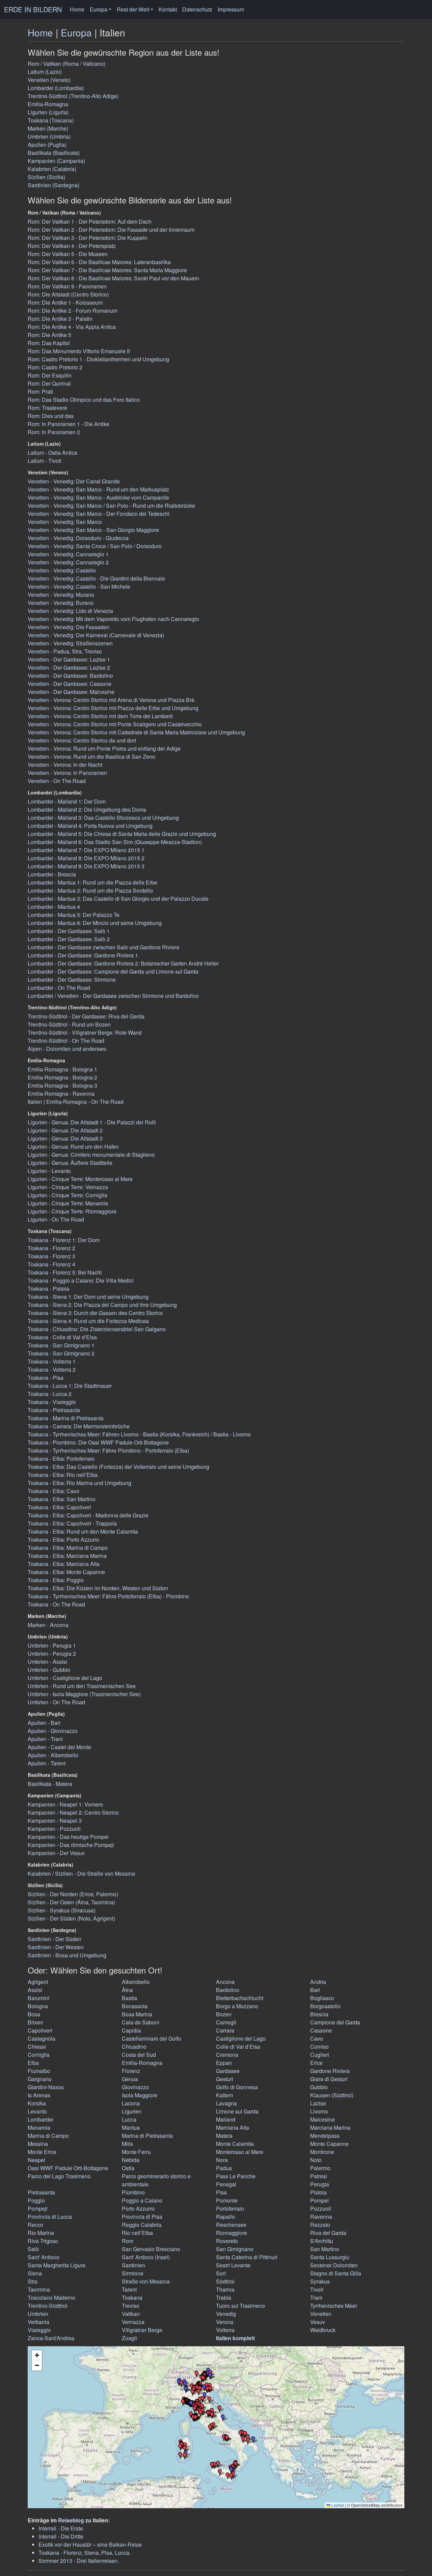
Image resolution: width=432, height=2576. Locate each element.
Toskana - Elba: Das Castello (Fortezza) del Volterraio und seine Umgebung (118, 1467)
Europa (76, 32)
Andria (318, 1982)
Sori (221, 2273)
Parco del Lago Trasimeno (59, 2176)
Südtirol (225, 2281)
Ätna (127, 1990)
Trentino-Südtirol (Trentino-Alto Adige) (73, 96)
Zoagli (129, 2338)
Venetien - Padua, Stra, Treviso (65, 651)
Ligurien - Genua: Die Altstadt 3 (65, 1138)
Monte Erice (42, 2152)
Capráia (131, 2030)
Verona (225, 2322)
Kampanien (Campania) (56, 161)
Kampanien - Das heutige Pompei (68, 1837)
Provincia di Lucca (50, 2217)
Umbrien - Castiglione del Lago (65, 1678)
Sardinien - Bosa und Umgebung (67, 1955)
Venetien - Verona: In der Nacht (65, 765)
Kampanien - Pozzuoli (54, 1829)
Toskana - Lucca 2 (50, 1394)
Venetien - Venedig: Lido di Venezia (70, 611)
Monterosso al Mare (240, 2152)
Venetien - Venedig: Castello (62, 570)
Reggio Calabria (142, 2225)
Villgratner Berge (142, 2330)
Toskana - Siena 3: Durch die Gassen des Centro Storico (95, 1313)
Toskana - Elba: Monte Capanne (66, 1572)
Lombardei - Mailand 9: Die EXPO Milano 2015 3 (86, 866)
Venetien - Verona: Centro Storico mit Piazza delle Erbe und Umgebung (113, 708)
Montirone (322, 2152)
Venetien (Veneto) (49, 80)
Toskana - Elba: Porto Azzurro (63, 1539)
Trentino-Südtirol (48, 2306)
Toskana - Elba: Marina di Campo (68, 1548)
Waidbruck (323, 2330)
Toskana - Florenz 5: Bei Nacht (65, 1272)
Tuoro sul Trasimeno (240, 2306)
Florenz (131, 2071)
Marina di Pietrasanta (147, 2136)
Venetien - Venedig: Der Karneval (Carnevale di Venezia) (96, 635)
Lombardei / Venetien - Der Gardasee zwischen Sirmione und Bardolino (113, 996)
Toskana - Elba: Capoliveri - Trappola (72, 1523)
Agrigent (38, 1982)
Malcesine (322, 2119)
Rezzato (320, 2225)
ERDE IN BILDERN (33, 9)
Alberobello (136, 1982)
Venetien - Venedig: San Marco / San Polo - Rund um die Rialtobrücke (111, 506)
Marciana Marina (330, 2127)
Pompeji (38, 2208)
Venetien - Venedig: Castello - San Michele (79, 586)
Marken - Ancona (48, 1625)
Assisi (35, 1990)
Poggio (36, 2200)
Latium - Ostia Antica (52, 453)
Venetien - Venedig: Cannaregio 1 (68, 554)
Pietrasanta (41, 2192)
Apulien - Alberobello (53, 1755)
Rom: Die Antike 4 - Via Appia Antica (72, 327)
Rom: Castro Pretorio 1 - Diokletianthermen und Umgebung (98, 359)
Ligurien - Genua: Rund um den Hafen (73, 1146)
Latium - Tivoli (45, 461)
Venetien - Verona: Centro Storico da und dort (82, 740)
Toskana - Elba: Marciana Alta (64, 1564)
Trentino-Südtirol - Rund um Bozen (69, 1024)
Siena (35, 2273)
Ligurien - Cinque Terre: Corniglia (67, 1195)
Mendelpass (325, 2136)
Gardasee (228, 2071)
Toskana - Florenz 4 (51, 1264)
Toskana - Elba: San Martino (62, 1499)
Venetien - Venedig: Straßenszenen (70, 643)
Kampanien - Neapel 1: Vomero (65, 1804)
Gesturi (225, 2079)
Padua (224, 2168)
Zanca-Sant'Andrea (51, 2338)
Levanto (37, 2111)
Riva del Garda (328, 2233)
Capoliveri (40, 2030)
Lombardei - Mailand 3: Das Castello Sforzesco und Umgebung (103, 818)
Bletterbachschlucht (240, 1998)
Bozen (224, 2014)
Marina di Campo (48, 2136)
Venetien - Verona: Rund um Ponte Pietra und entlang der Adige (104, 748)
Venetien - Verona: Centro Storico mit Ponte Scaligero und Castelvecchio (115, 724)
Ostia (128, 2168)
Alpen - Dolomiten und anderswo (67, 1049)
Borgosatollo (325, 2006)
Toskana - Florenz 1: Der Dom (64, 1240)
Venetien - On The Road (57, 781)
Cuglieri (320, 2055)
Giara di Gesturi (329, 2079)
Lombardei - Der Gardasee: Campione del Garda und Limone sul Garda (113, 971)
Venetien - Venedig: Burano (61, 603)
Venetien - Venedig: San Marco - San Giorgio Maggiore (93, 530)
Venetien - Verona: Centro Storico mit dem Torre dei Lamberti (100, 716)
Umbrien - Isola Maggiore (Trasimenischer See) (84, 1694)
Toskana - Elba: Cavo (53, 1491)
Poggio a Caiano (142, 2200)
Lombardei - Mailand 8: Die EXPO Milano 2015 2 (86, 858)
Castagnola (42, 2038)
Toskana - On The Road (56, 1604)
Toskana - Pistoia (48, 1289)
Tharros (225, 2289)
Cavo (317, 2038)
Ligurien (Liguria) (48, 112)
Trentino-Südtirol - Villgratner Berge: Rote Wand (85, 1032)
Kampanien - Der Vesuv (56, 1853)
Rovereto (227, 2241)
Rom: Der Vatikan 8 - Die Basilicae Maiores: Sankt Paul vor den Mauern (113, 278)
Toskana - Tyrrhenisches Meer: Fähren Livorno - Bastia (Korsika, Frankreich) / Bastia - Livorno (139, 1434)
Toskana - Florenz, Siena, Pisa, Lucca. (85, 2553)
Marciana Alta (233, 2127)
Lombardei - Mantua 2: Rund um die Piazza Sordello (90, 890)
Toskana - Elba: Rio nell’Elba (63, 1475)
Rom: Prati (40, 391)
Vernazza (133, 2322)
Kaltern (225, 2095)
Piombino (133, 2192)
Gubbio (319, 2087)
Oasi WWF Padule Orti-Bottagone (68, 2168)
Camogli (226, 2022)
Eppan (224, 2063)
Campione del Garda (335, 2022)
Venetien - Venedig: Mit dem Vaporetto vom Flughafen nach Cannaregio (113, 619)
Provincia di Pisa (142, 2217)
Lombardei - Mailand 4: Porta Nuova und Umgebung (90, 826)
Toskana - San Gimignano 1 (61, 1345)
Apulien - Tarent (47, 1763)
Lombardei (40, 2119)
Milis (127, 2144)
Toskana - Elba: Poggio (56, 1580)
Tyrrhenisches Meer (334, 2306)
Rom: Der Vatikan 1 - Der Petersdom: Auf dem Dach (90, 221)
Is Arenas (39, 2095)
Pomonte (227, 2200)
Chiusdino (134, 2047)
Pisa (221, 2192)
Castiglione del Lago (241, 2038)
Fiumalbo (39, 2071)
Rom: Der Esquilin (50, 375)
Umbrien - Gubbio (49, 1670)
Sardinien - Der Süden (55, 1939)
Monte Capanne (329, 2144)
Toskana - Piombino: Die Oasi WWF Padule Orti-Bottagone (98, 1442)
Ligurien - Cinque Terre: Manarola (68, 1203)
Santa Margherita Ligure (57, 2265)
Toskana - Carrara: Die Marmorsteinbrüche (79, 1426)
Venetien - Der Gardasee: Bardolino (70, 676)
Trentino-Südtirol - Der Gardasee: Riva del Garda (86, 1016)
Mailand (226, 2119)
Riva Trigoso (43, 2241)
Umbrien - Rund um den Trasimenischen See (82, 1686)
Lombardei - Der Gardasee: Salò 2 (69, 939)
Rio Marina (41, 2233)
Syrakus (320, 2281)
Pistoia (318, 2192)
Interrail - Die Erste (61, 2528)
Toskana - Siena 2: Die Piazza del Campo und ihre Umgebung (102, 1305)
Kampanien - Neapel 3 (55, 1821)
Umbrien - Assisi (47, 1662)
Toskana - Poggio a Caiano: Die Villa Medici (81, 1280)
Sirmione (133, 2273)
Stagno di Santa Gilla (336, 2273)
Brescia (319, 2014)
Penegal (226, 2184)
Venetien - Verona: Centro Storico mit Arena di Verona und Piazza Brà (111, 700)
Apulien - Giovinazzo (53, 1731)
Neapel (36, 2160)
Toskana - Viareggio (52, 1402)
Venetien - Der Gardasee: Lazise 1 (69, 659)
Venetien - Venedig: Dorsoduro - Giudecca (78, 538)
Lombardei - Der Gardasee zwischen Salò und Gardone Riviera (103, 947)
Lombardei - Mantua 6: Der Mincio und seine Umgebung (95, 923)
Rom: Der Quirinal (49, 383)
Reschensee (231, 2225)
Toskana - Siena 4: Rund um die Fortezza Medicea (88, 1321)
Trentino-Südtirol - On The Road (66, 1041)
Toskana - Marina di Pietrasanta (66, 1418)
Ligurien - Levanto (49, 1171)
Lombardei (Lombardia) (56, 88)
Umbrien (38, 2314)
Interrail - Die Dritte (61, 2536)
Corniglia (39, 2055)
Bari (315, 1990)
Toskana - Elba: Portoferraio (61, 1459)
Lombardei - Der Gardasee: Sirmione (72, 979)
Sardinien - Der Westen (56, 1947)
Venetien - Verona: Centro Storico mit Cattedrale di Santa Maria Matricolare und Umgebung (136, 732)
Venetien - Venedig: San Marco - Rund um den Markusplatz (98, 489)
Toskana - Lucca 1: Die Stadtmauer (70, 1386)
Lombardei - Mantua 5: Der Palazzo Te (74, 915)
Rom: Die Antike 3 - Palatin (60, 319)
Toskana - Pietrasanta (54, 1410)
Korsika (37, 2103)
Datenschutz (197, 9)
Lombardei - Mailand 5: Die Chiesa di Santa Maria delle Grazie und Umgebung (122, 834)
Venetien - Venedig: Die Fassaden (69, 627)
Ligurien (132, 2111)
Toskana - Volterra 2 (52, 1369)
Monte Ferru (136, 2152)
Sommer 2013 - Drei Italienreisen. (79, 2561)
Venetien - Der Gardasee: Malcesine (71, 692)
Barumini (38, 1998)
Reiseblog (71, 2520)
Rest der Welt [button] (133, 9)
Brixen (35, 2022)
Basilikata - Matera (50, 1784)
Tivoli (317, 2289)
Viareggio (39, 2330)
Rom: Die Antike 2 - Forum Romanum (73, 311)
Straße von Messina (146, 2281)
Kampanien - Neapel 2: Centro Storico (73, 1812)
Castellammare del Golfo (152, 2038)
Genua (130, 2079)
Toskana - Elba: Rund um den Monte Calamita (83, 1531)
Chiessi (37, 2047)
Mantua (131, 2127)
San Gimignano (235, 2249)
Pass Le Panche (236, 2176)
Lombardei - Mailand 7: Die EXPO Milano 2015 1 (86, 850)
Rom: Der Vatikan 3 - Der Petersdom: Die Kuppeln (88, 238)
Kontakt (168, 9)
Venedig (226, 2314)
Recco (35, 2225)
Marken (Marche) (48, 128)
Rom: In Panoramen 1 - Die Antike (69, 424)
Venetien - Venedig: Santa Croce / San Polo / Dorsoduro (95, 546)
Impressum (231, 9)
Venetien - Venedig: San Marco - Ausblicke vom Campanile (98, 497)
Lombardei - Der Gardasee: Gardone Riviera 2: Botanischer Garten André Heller (123, 963)
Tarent (129, 2289)
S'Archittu (322, 2241)
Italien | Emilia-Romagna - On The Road (76, 1102)
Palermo (320, 2168)
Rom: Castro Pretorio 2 (55, 367)
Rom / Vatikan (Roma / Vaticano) (66, 64)
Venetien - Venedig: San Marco (65, 522)
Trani (316, 2298)
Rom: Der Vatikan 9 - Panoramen (67, 286)
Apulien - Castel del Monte (59, 1747)
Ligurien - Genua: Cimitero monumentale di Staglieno (91, 1155)
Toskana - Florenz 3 (51, 1256)
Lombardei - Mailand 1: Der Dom (67, 801)
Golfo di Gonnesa (237, 2087)
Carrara (225, 2030)
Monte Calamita (235, 2144)
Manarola (39, 2127)
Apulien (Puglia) (47, 145)
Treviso (131, 2306)
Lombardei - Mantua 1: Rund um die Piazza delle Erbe (92, 882)
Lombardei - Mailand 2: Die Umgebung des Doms (87, 809)
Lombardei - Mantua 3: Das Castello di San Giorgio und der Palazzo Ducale (118, 899)
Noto (316, 2160)
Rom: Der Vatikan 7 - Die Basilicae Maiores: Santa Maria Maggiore (107, 270)
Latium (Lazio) (45, 72)
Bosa (34, 2014)
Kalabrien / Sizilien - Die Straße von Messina (81, 1873)
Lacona (131, 2103)
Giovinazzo (135, 2087)
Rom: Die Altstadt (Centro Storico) (68, 294)
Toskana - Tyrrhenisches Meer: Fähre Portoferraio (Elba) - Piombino (108, 1596)
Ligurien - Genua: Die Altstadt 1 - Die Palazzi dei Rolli (92, 1122)
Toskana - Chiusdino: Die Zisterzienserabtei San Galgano (97, 1329)
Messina (38, 2144)
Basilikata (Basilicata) (54, 153)
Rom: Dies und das (51, 416)
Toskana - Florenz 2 (51, 1248)
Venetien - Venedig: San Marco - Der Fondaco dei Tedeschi (99, 514)
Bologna (38, 2006)
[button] (220, 2472)
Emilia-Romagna (48, 104)
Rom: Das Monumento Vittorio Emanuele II (79, 351)
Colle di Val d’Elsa (238, 2047)
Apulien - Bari (44, 1723)
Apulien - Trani (45, 1739)
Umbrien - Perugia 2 (52, 1654)
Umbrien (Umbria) (49, 136)
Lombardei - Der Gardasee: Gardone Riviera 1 (83, 955)
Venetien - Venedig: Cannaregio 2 (68, 562)
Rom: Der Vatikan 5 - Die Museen (68, 254)
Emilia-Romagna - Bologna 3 (62, 1085)
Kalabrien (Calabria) (52, 169)
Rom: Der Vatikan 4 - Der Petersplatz (72, 246)
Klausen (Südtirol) (332, 2095)
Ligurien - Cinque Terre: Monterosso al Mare (80, 1179)
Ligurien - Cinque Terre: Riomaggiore (72, 1211)
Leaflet (337, 2505)
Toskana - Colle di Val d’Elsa (62, 1337)
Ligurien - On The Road (56, 1219)
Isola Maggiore (140, 2095)
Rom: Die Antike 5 (49, 335)
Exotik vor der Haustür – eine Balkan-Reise (90, 2544)
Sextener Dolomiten (334, 2265)
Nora (222, 2160)
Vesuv (318, 2322)
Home (77, 9)
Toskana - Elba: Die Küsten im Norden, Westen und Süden (98, 1588)
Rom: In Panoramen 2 (54, 432)
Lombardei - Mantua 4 (54, 907)
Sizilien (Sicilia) (46, 177)
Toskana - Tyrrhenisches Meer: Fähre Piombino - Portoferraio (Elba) (108, 1450)
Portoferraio (230, 2208)
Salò (33, 2249)
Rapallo (225, 2217)
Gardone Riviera (330, 2071)
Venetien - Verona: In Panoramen (67, 773)
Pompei (319, 2200)
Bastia (129, 1998)
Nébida (131, 2160)
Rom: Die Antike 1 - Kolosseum (65, 302)
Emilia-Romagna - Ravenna (61, 1094)
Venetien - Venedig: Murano (61, 595)
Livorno (319, 2111)
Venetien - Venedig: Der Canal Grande (74, 481)
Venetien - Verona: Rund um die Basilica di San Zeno (91, 757)
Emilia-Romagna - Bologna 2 (62, 1077)
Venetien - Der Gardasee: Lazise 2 (69, 667)
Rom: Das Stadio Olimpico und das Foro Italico (84, 400)
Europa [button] (99, 9)
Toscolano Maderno (51, 2298)
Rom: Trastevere (47, 408)
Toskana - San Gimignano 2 (61, 1353)
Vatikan (131, 2314)
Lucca (129, 2119)
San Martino (325, 2249)
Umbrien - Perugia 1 (52, 1645)
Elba (33, 2063)
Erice (316, 2063)
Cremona (227, 2055)
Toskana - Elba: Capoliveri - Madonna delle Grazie (88, 1515)
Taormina (39, 2289)
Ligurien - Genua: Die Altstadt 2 (65, 1130)
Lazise (318, 2103)
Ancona (225, 1982)
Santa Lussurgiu (330, 2257)
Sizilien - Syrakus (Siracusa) (62, 1910)
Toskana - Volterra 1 (52, 1361)
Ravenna (321, 2217)
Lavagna (226, 2103)
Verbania (38, 2322)
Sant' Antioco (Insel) (146, 2257)
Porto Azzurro (138, 2208)
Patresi (319, 2176)
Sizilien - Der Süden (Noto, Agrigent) (71, 1918)
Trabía (224, 2298)
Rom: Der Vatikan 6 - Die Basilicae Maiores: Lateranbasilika (99, 262)
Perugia (320, 2184)
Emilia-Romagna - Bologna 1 (62, 1069)
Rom (128, 2241)
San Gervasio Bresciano (151, 2249)
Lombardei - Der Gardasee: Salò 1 (69, 931)
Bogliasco (322, 1998)
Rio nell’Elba (137, 2233)
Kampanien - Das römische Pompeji (71, 1845)
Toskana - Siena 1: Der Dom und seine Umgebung (88, 1297)
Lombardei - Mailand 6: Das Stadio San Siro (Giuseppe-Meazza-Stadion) (115, 842)
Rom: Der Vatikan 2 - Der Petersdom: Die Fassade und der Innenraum (111, 230)
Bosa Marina (137, 2014)
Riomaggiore (232, 2233)
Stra (33, 2281)
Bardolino (228, 1990)
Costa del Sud (139, 2055)
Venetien (321, 2314)
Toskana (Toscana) (51, 120)
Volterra (225, 2330)
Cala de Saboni (141, 2022)
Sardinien (133, 2265)
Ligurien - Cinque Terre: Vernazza (68, 1187)
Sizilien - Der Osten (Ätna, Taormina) (71, 1902)
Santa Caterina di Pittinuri (247, 2257)
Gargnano (40, 2079)
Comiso (319, 2047)
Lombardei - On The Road (59, 988)
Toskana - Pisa (46, 1378)
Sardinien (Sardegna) (53, 185)
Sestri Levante (233, 2265)
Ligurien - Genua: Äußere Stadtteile (70, 1163)
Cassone (321, 2030)
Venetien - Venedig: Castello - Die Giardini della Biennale (96, 578)
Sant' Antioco (44, 2257)
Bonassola (135, 2006)
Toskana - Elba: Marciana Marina (67, 1556)
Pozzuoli (321, 2208)
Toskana (132, 2298)
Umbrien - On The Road (56, 1702)
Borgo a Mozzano (237, 2006)
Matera (224, 2136)
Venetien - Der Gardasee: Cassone (70, 684)
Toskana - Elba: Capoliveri (59, 1507)
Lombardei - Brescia (52, 874)
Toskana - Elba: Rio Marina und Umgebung (79, 1483)
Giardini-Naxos (46, 2087)
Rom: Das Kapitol (49, 343)
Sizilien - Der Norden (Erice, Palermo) (73, 1894)
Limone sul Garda (237, 2111)
